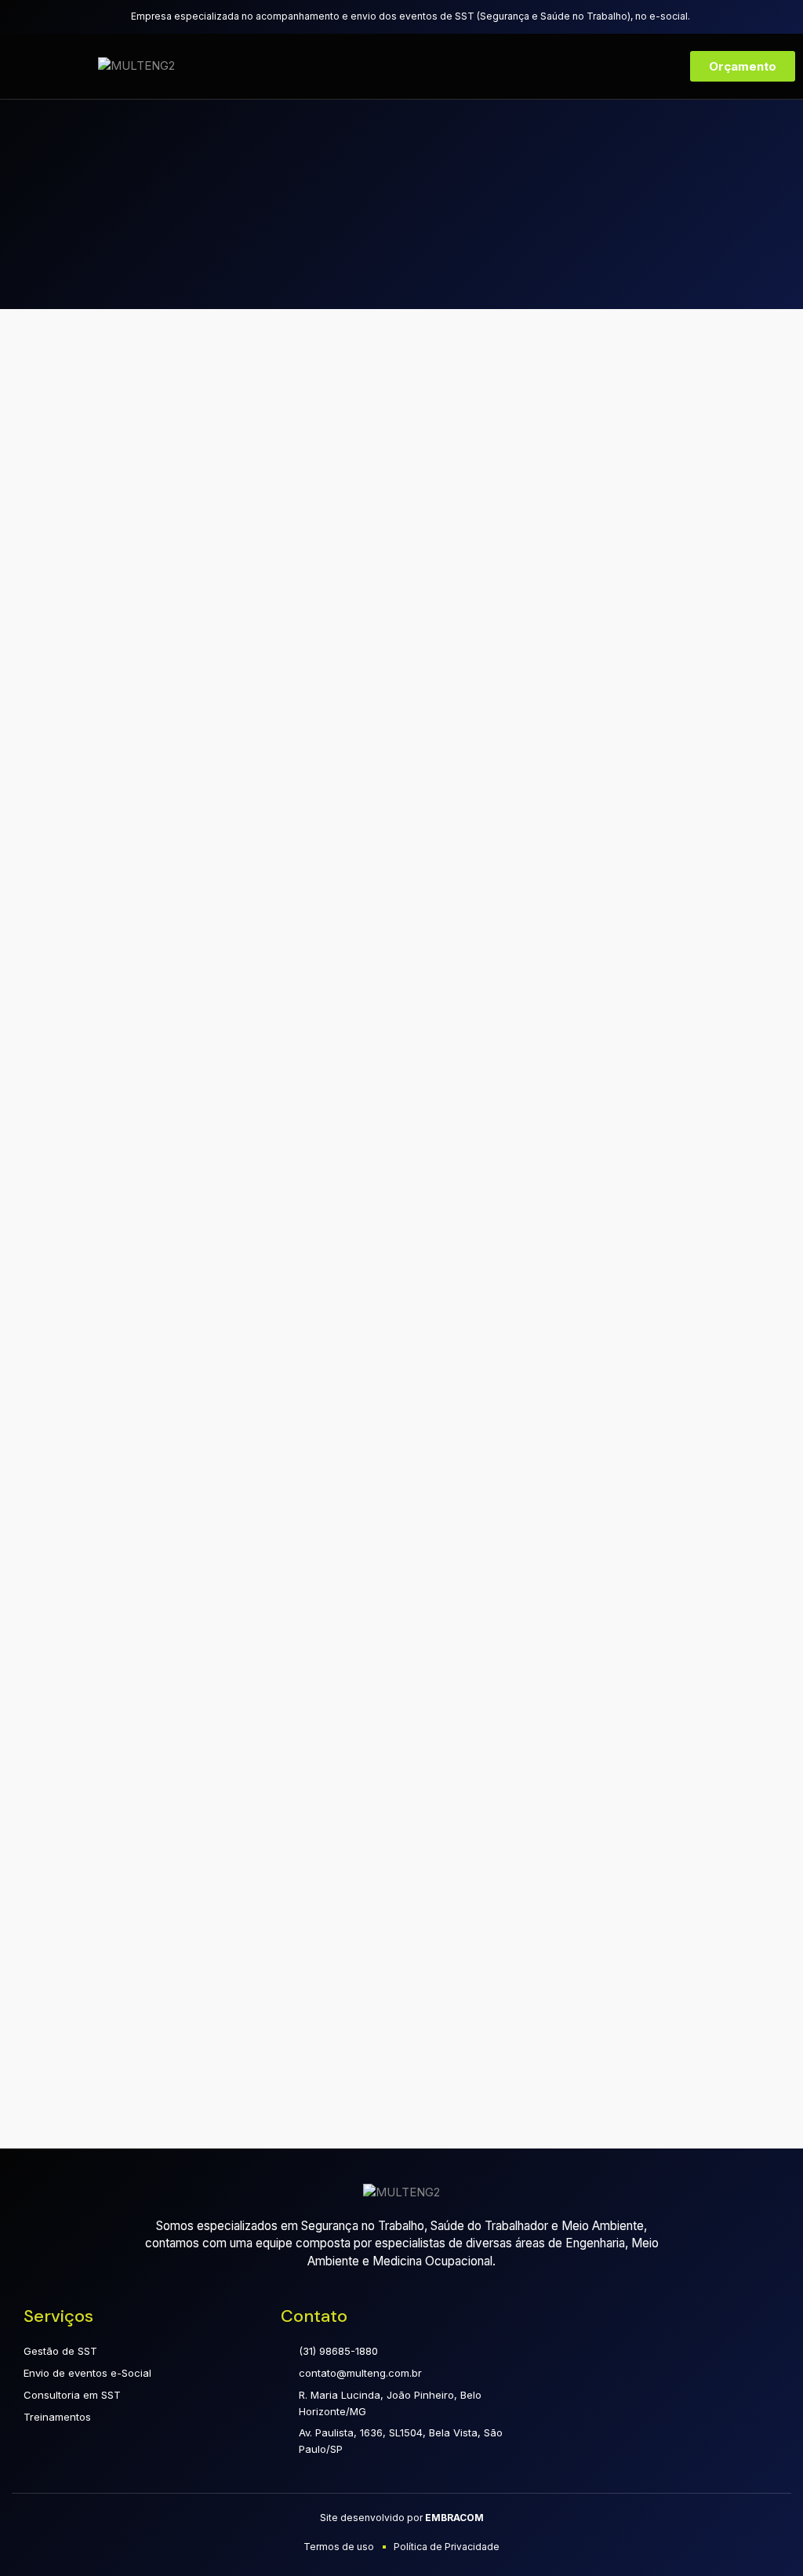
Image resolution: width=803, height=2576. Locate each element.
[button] (45, 66)
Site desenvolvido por (402, 2518)
